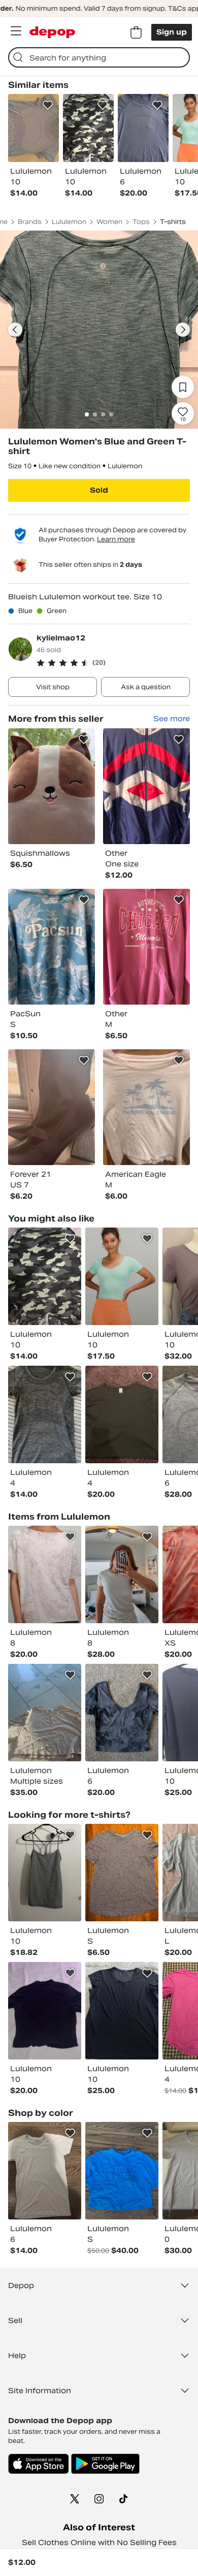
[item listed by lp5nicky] (122, 2171)
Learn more (116, 539)
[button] (113, 663)
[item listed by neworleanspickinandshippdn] (45, 1873)
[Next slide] (183, 330)
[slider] (99, 330)
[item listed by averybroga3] (45, 1414)
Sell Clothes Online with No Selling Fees (99, 2542)
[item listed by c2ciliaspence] (45, 1574)
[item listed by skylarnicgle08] (122, 1873)
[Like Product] (48, 105)
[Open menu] (16, 31)
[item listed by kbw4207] (122, 1414)
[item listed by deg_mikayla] (122, 2011)
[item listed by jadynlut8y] (122, 1713)
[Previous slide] (15, 330)
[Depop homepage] (52, 32)
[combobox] (99, 57)
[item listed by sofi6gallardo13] (122, 1276)
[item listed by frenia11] (45, 2171)
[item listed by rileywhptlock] (45, 1276)
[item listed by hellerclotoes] (122, 1574)
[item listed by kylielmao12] (52, 786)
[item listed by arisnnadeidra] (45, 2011)
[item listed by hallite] (45, 1713)
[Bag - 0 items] (136, 33)
